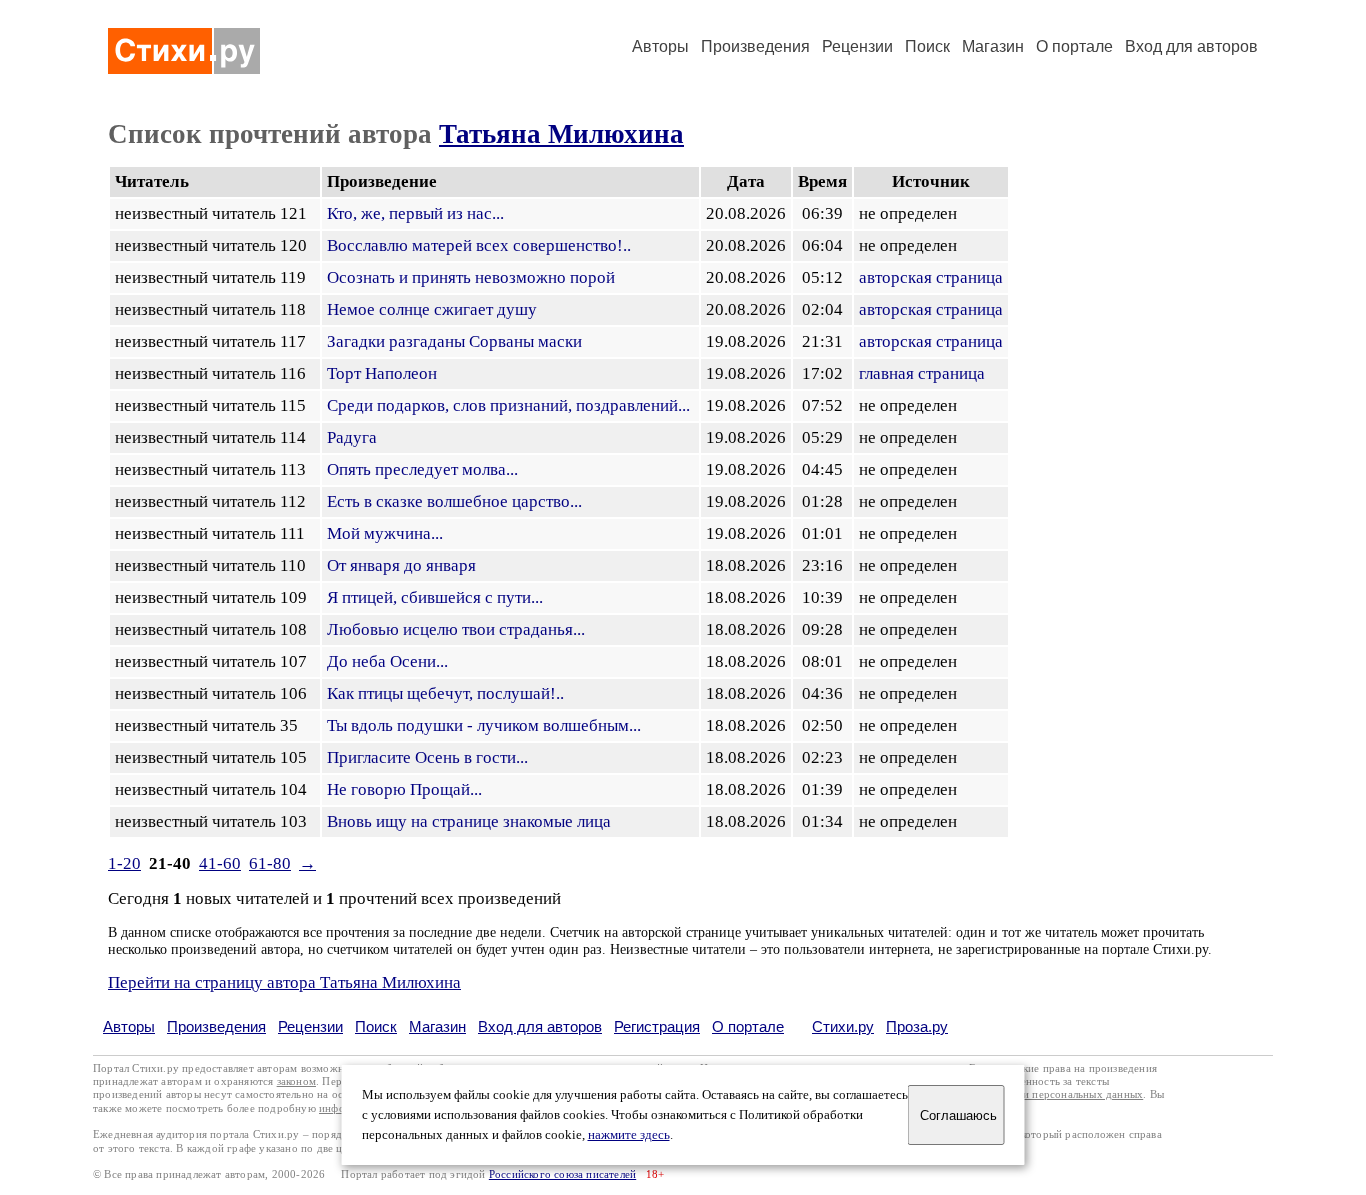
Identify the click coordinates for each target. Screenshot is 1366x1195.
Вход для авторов (1191, 46)
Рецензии (857, 46)
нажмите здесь (629, 1135)
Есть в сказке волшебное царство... (454, 501)
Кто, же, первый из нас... (415, 213)
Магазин (993, 46)
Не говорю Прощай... (404, 789)
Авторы (660, 46)
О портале (748, 1026)
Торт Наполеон (382, 373)
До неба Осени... (387, 661)
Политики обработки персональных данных (1034, 1094)
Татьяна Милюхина (561, 134)
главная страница (922, 373)
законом (296, 1081)
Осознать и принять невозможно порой (471, 277)
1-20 (124, 863)
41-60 (220, 863)
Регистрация (657, 1026)
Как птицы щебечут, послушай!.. (445, 693)
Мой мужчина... (385, 533)
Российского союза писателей (562, 1174)
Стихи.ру (843, 1026)
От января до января (401, 565)
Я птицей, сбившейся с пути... (435, 597)
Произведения (755, 46)
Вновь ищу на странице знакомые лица (469, 821)
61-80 (270, 863)
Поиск (927, 46)
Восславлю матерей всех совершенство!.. (479, 245)
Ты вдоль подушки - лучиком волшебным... (484, 725)
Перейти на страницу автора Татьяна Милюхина (284, 982)
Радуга (352, 437)
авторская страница (931, 277)
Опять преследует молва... (422, 469)
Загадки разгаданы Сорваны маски (454, 341)
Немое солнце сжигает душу (432, 309)
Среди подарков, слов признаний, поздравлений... (508, 405)
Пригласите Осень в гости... (427, 757)
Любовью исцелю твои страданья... (456, 629)
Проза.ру (917, 1026)
